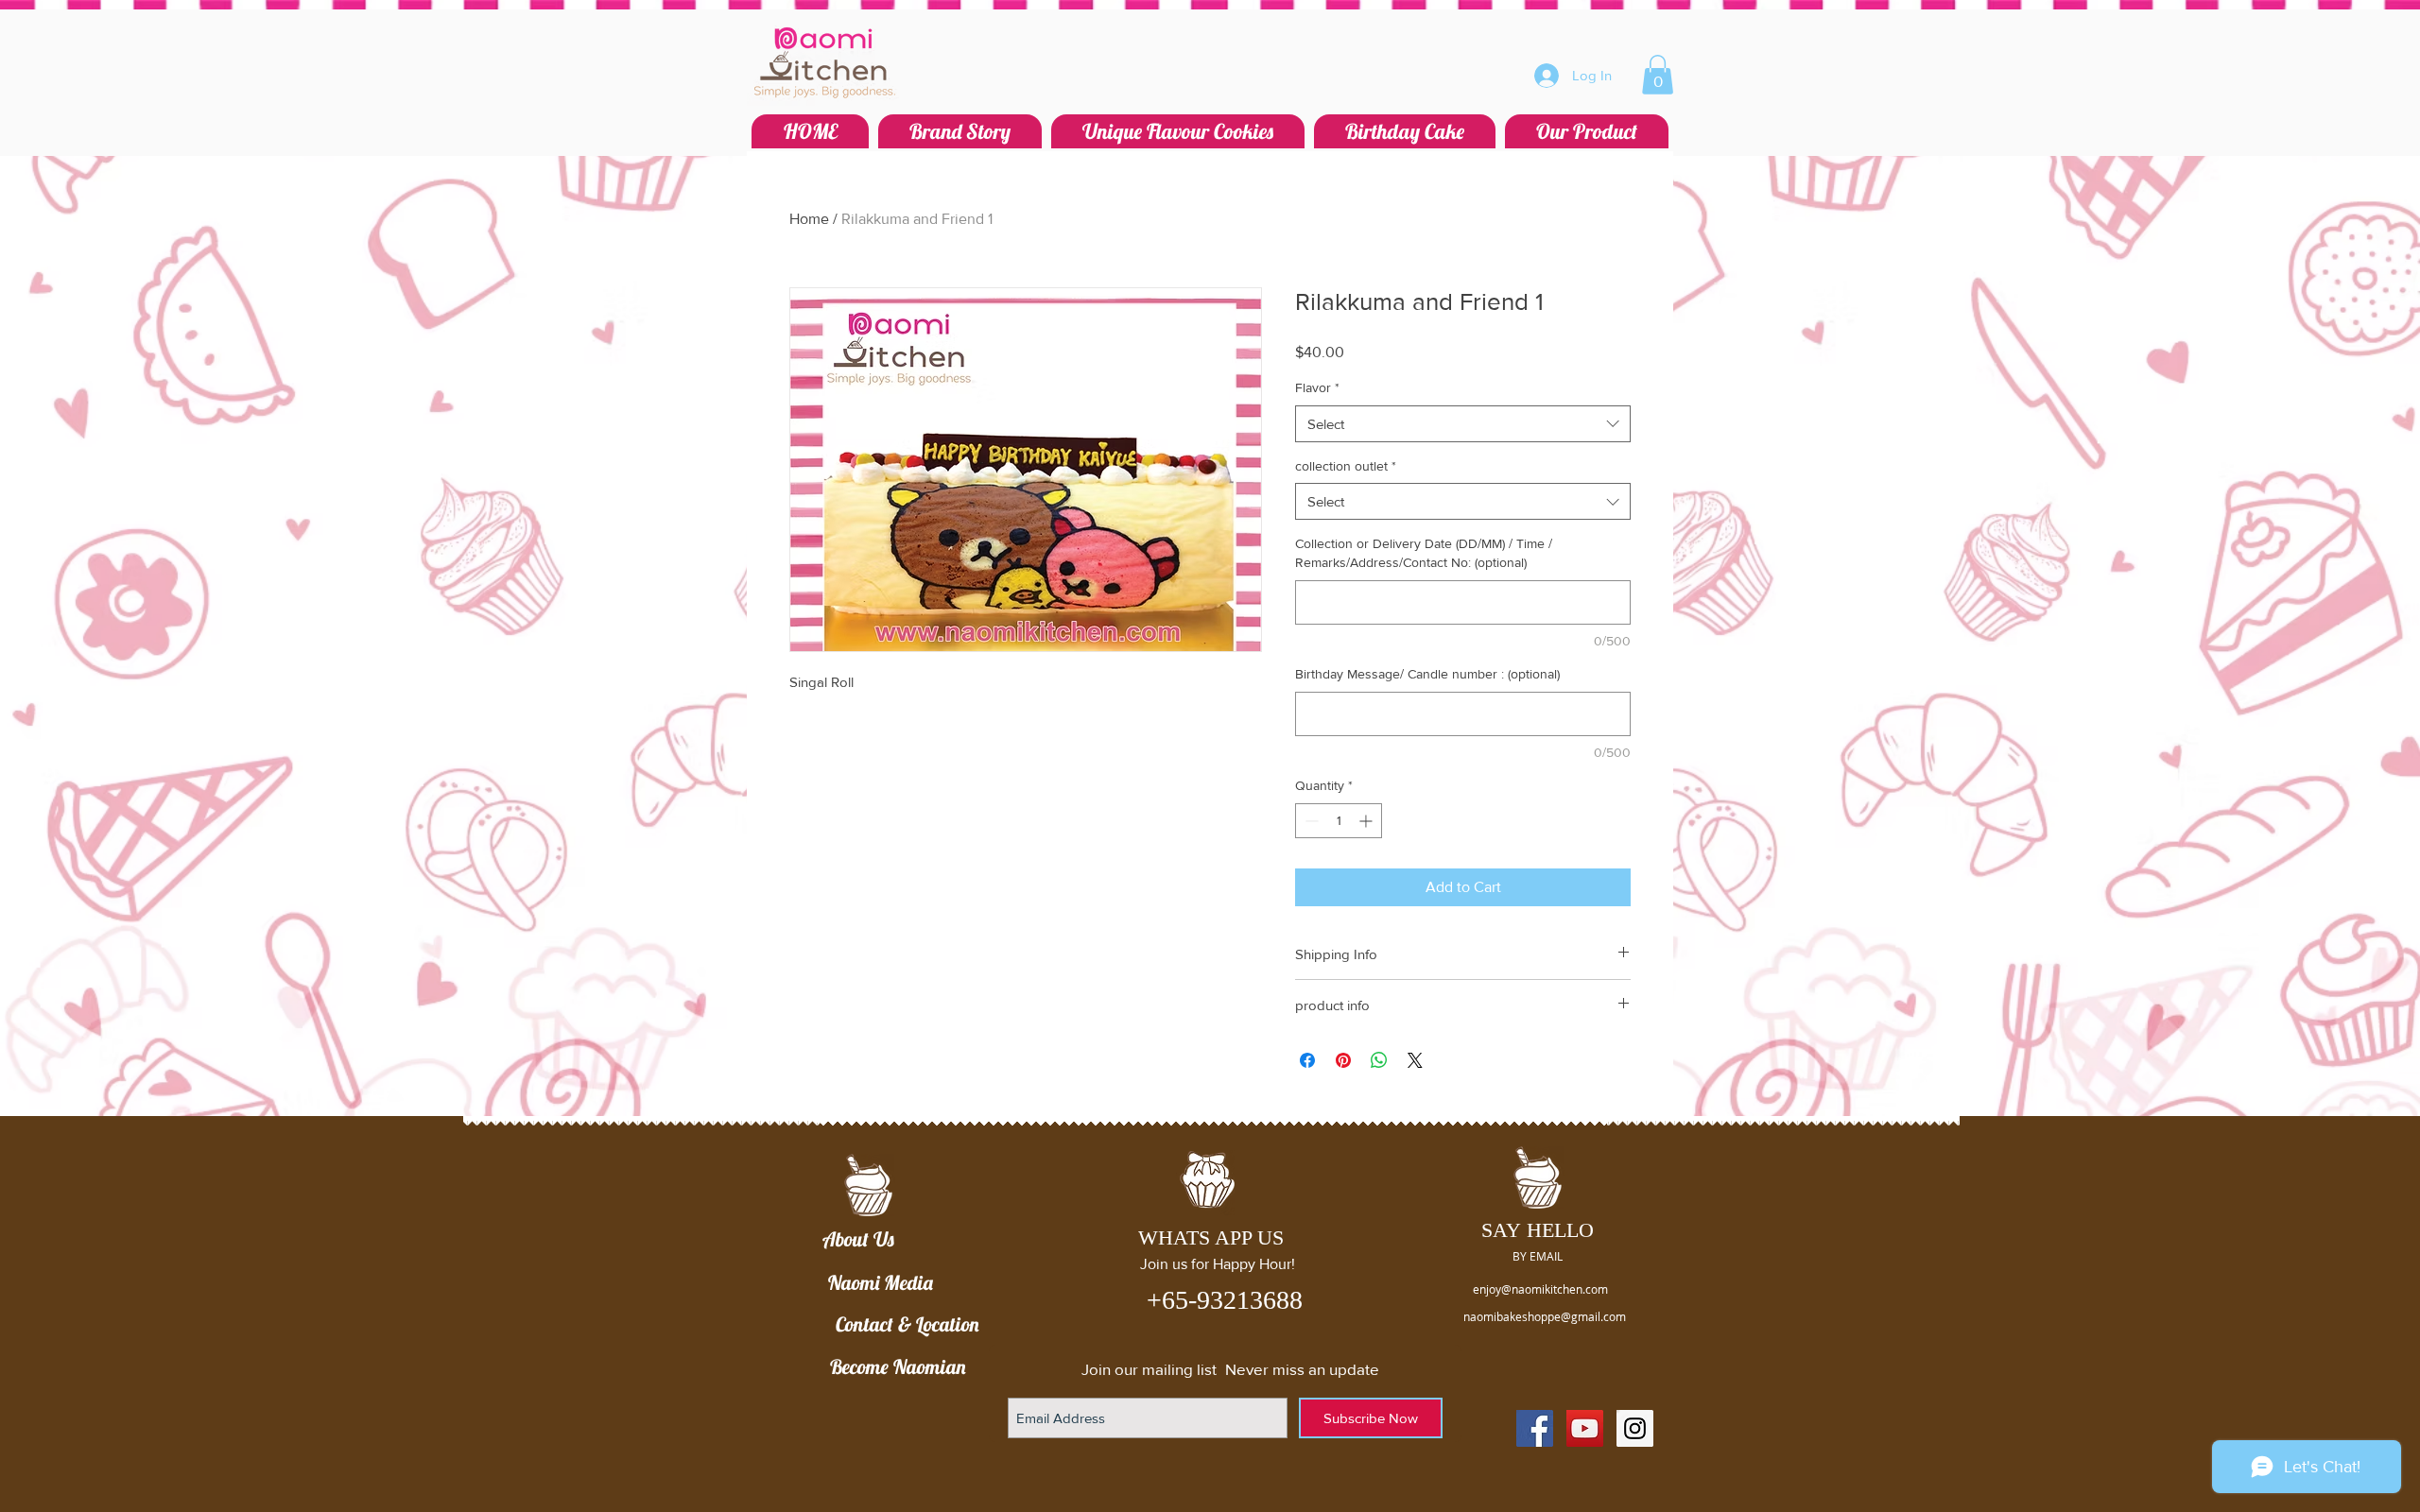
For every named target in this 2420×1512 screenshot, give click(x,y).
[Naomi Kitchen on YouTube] (1585, 1428)
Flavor (1317, 387)
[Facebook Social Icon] (1535, 1428)
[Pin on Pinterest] (1343, 1060)
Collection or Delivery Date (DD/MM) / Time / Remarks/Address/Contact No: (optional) (1424, 553)
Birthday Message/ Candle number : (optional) (1427, 674)
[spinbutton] (1339, 821)
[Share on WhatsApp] (1379, 1060)
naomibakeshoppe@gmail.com (1545, 1316)
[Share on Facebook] (1307, 1060)
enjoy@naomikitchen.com (1540, 1289)
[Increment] (1367, 821)
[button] (1658, 75)
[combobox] (1463, 424)
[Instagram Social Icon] (1635, 1428)
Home (809, 219)
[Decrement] (1310, 821)
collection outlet (1346, 466)
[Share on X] (1415, 1060)
